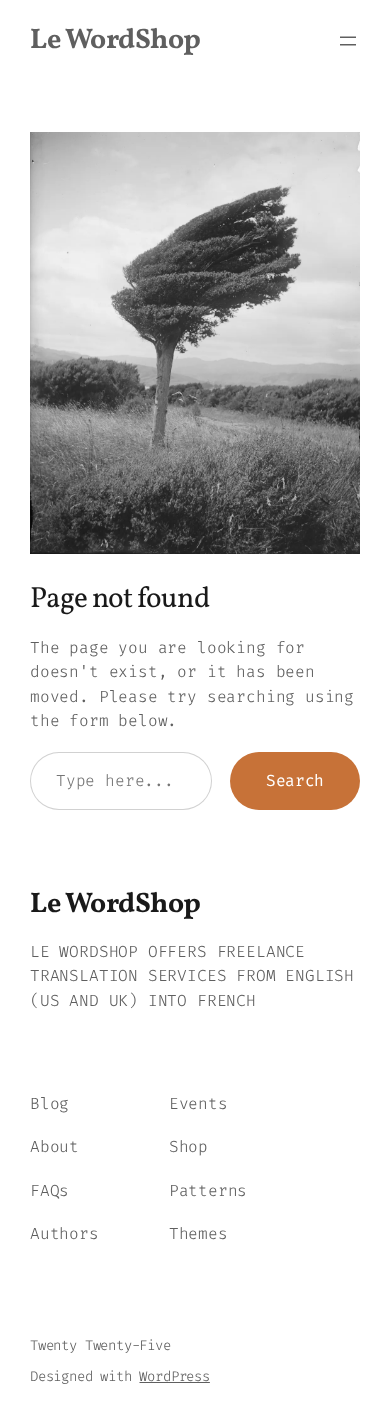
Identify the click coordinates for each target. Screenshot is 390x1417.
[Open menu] (348, 41)
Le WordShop (115, 40)
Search (295, 780)
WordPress (174, 1376)
